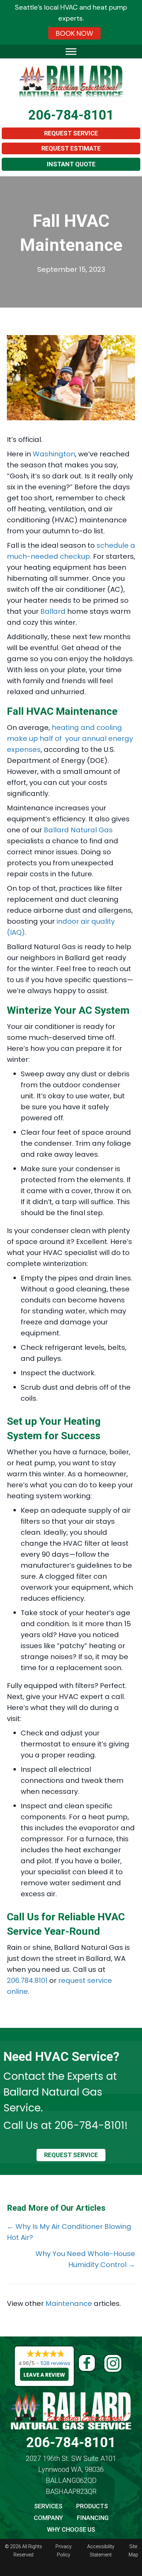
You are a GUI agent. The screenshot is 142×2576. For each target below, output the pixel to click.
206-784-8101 (71, 115)
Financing (93, 2518)
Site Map (133, 2551)
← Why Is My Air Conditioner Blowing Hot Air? (69, 2232)
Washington (54, 454)
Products (92, 2506)
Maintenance (69, 2303)
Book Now (74, 33)
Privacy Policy (64, 2551)
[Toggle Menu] (71, 51)
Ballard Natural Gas (78, 830)
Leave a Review (44, 2375)
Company (48, 2518)
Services (48, 2506)
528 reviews (55, 2363)
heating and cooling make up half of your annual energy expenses (70, 739)
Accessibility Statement (101, 2551)
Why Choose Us (71, 2529)
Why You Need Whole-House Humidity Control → (85, 2259)
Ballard (53, 611)
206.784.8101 (27, 1980)
